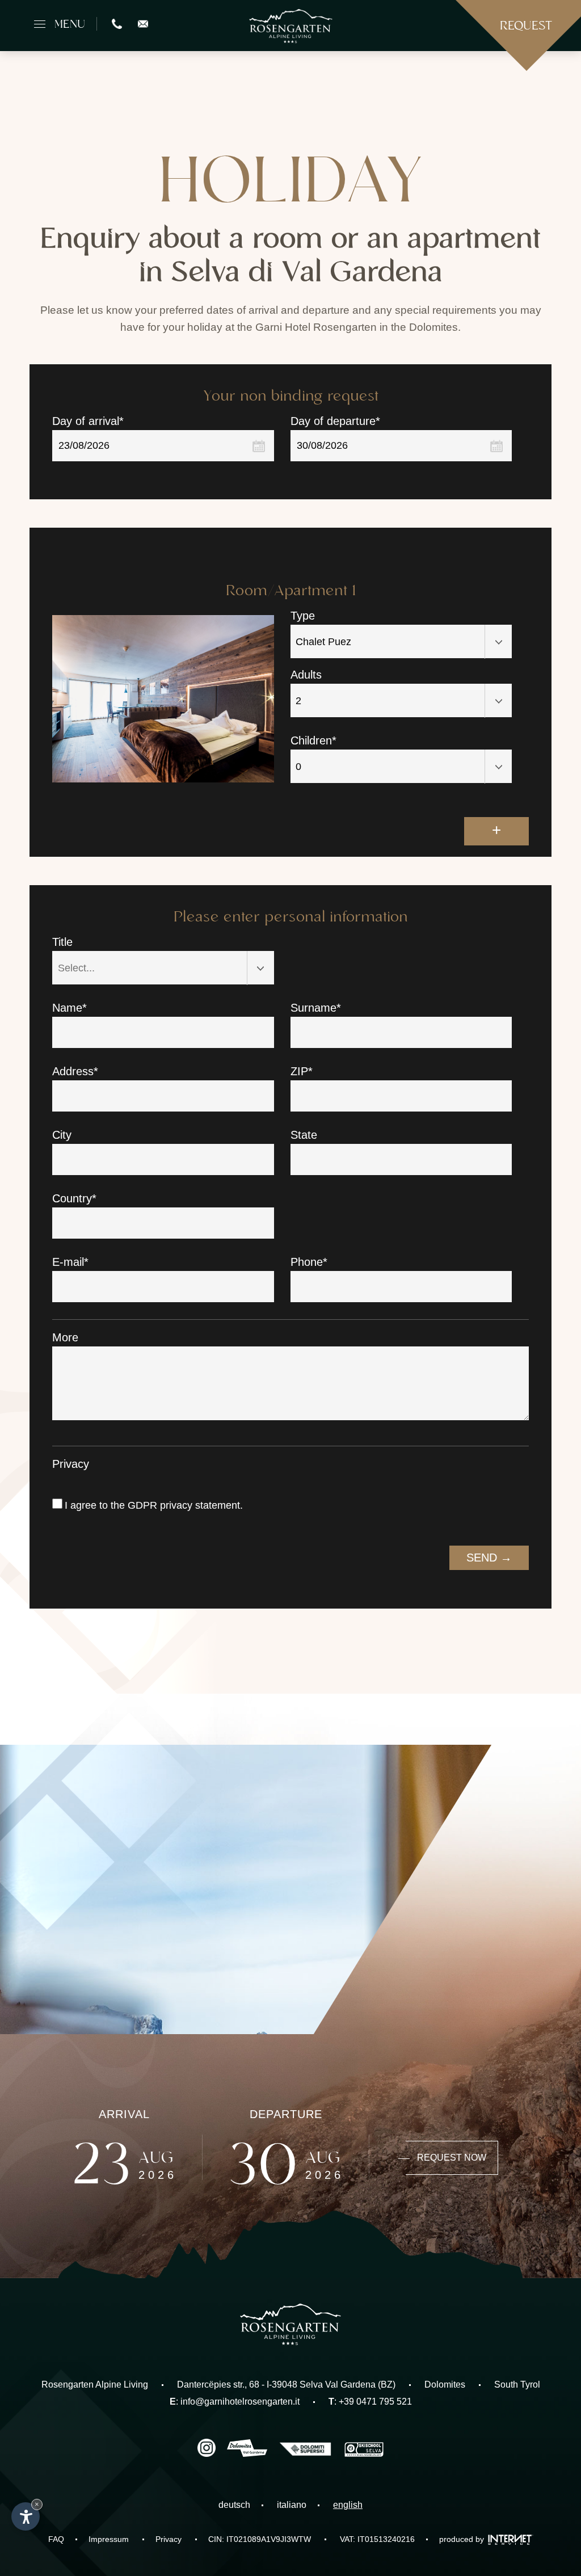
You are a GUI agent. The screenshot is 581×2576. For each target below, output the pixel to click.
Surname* (316, 1008)
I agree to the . (154, 1505)
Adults (306, 675)
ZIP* (302, 1071)
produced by (463, 2539)
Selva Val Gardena (338, 2385)
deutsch (234, 2505)
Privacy (71, 1464)
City (62, 1135)
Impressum (109, 2539)
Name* (70, 1008)
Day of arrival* (88, 421)
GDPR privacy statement (184, 1505)
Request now (452, 2158)
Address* (75, 1071)
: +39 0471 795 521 (370, 2402)
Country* (74, 1198)
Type (303, 616)
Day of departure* (335, 421)
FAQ (56, 2539)
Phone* (309, 1262)
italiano (292, 2505)
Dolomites (445, 2385)
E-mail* (70, 1262)
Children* (313, 740)
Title (62, 942)
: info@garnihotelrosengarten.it (235, 2402)
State (304, 1135)
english (348, 2505)
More (65, 1337)
